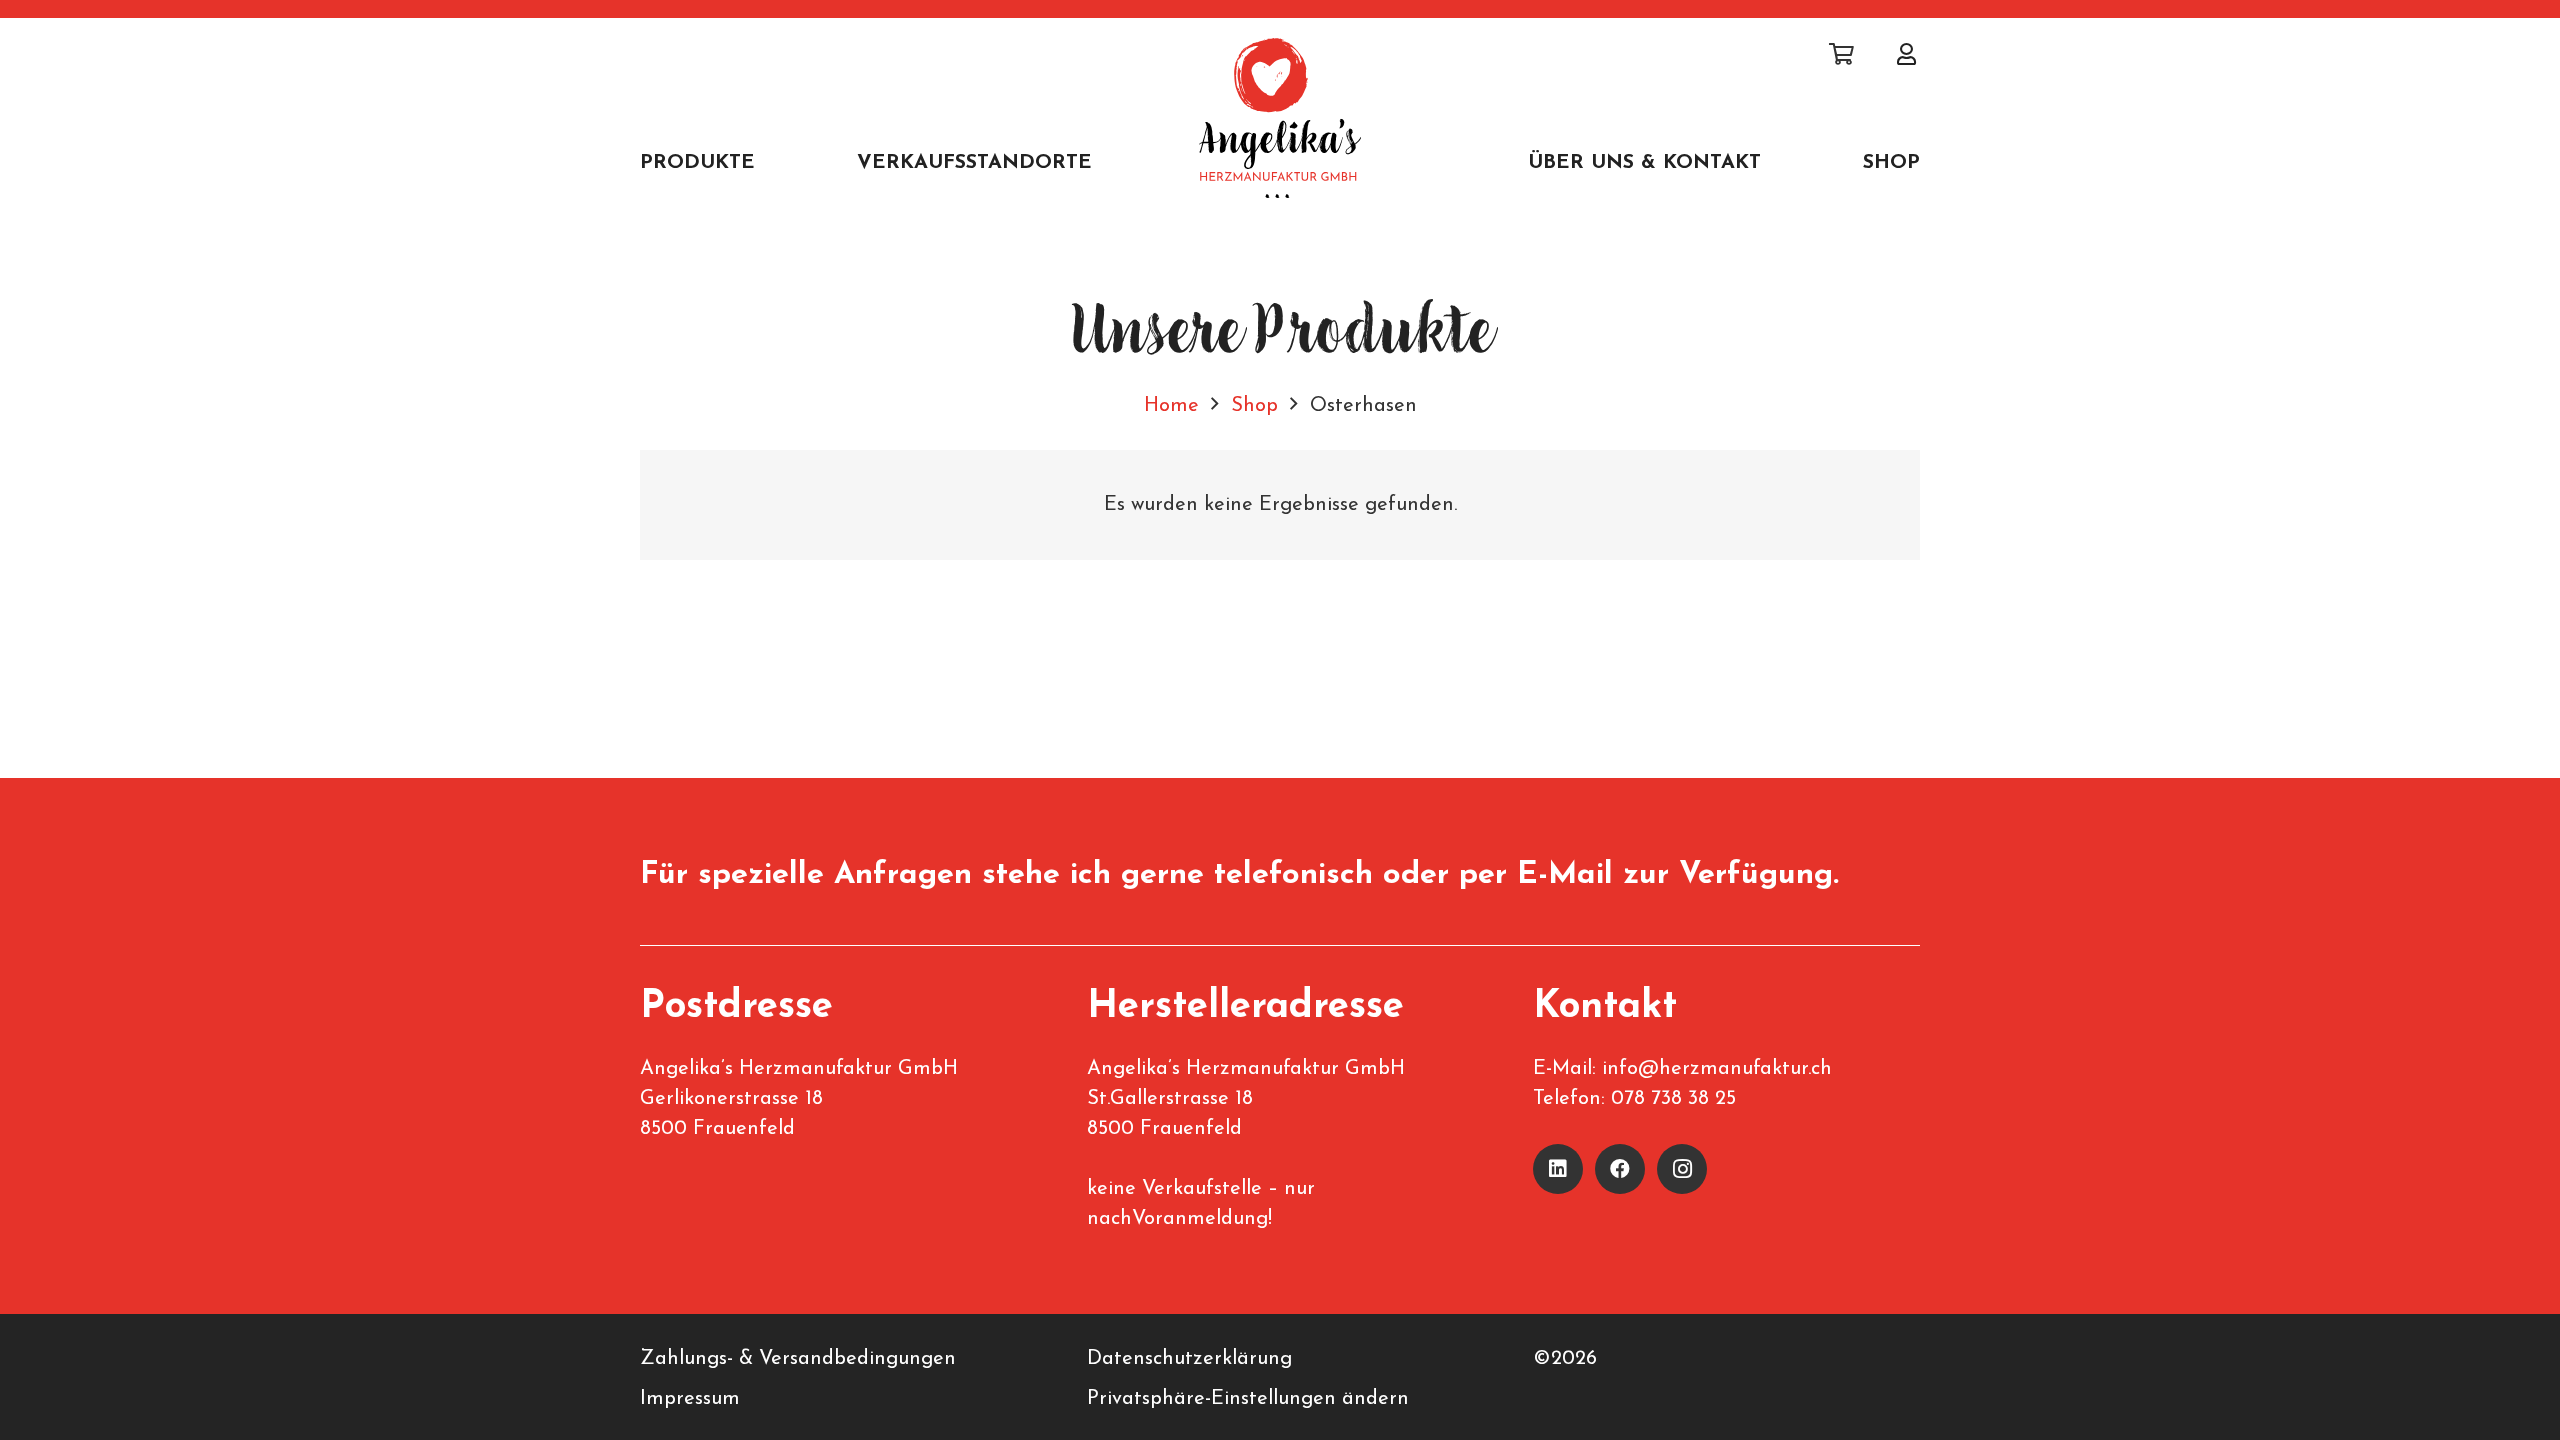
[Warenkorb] (1841, 54)
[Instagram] (1682, 1169)
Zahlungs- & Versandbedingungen (798, 1359)
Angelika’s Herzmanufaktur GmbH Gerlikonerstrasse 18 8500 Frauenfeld (799, 1099)
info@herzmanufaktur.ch (1717, 1069)
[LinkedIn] (1558, 1169)
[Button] (1907, 54)
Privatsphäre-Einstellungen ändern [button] (1248, 1399)
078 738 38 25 (1673, 1099)
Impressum (690, 1399)
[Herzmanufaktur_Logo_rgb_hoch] (1280, 118)
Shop (1254, 406)
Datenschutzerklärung (1189, 1359)
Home (1171, 406)
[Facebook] (1620, 1169)
